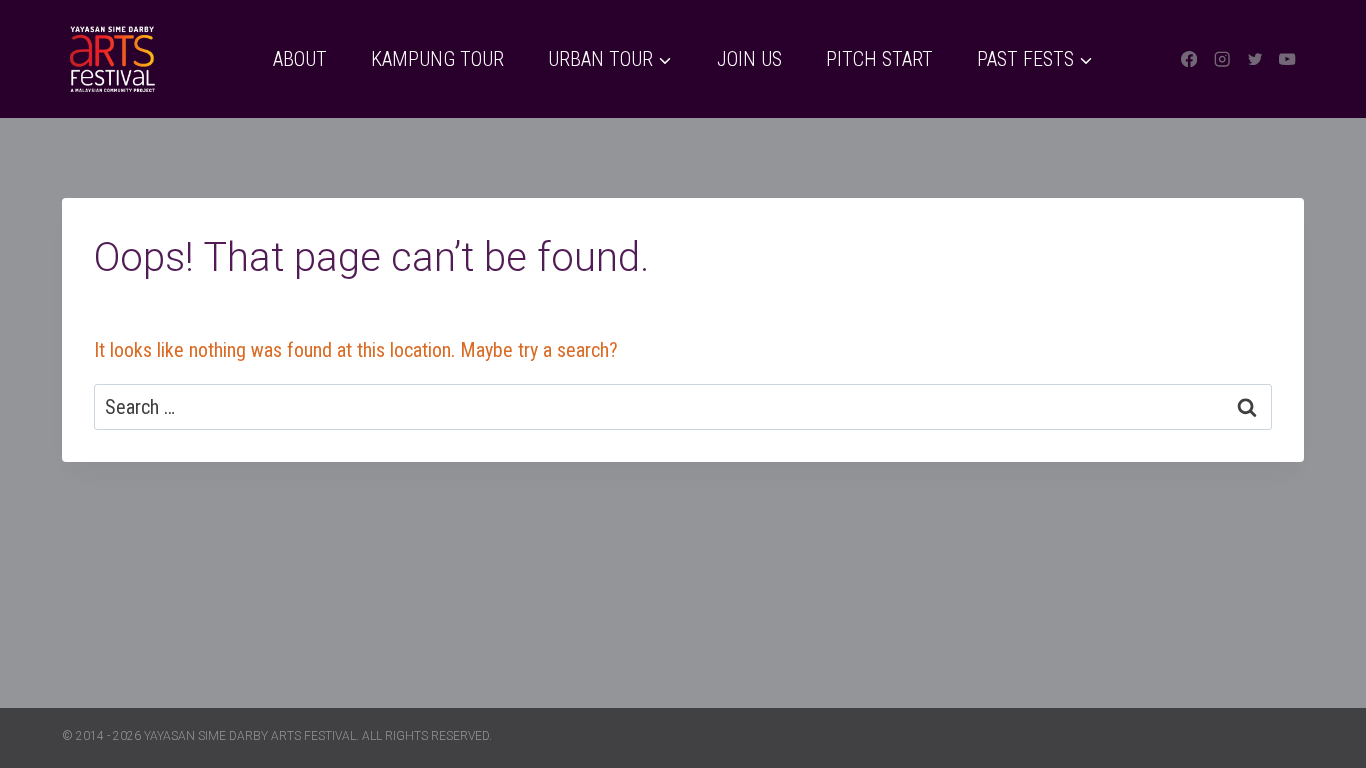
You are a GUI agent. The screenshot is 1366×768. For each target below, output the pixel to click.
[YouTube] (1287, 59)
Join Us (749, 59)
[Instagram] (1222, 59)
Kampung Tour (437, 59)
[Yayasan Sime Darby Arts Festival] (112, 59)
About (300, 59)
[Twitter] (1254, 59)
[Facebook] (1189, 59)
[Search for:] (683, 407)
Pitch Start (879, 59)
